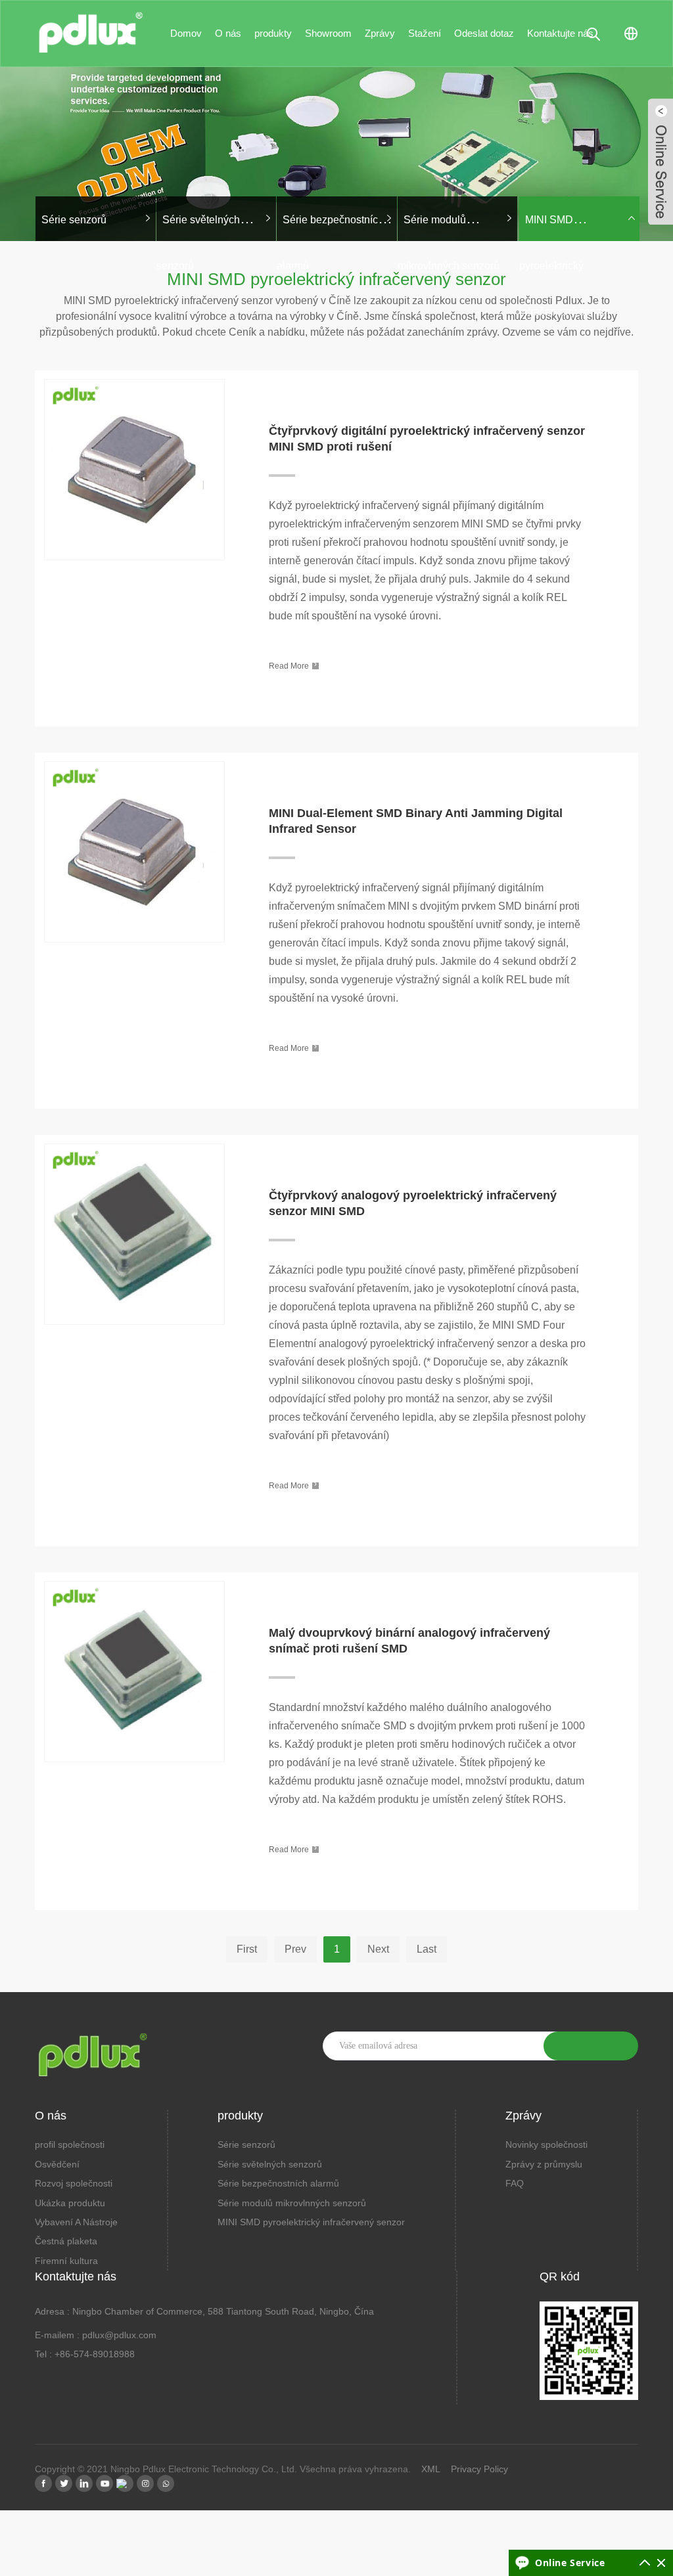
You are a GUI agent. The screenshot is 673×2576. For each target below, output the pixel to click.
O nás (228, 33)
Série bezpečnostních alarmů (278, 2183)
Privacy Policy (479, 2469)
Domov (186, 33)
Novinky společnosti (546, 2144)
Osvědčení (57, 2164)
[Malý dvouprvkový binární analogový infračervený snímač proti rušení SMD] (134, 1580)
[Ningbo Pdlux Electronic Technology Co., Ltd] (91, 27)
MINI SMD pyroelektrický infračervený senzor (565, 266)
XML (431, 2469)
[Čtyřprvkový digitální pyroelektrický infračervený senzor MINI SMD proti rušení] (134, 378)
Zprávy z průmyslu (544, 2164)
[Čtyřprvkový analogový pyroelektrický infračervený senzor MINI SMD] (134, 1143)
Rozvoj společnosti (74, 2183)
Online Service (570, 2563)
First (247, 1949)
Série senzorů (246, 2144)
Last (427, 1949)
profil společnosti (70, 2144)
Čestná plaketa (66, 2241)
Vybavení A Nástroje (76, 2222)
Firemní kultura (66, 2261)
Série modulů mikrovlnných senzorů (292, 2203)
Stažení (425, 33)
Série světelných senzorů (270, 2164)
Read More (293, 665)
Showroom (328, 33)
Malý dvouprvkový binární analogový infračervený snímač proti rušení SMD (409, 1641)
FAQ (515, 2183)
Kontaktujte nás (560, 33)
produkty (273, 33)
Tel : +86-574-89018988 (85, 2354)
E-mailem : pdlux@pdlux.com (96, 2335)
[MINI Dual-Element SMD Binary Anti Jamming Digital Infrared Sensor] (134, 760)
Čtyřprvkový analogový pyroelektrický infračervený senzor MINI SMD (413, 1203)
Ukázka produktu (70, 2203)
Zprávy (380, 33)
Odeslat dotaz (484, 33)
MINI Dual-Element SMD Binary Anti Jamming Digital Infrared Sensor (416, 821)
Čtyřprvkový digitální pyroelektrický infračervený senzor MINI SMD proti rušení (427, 439)
